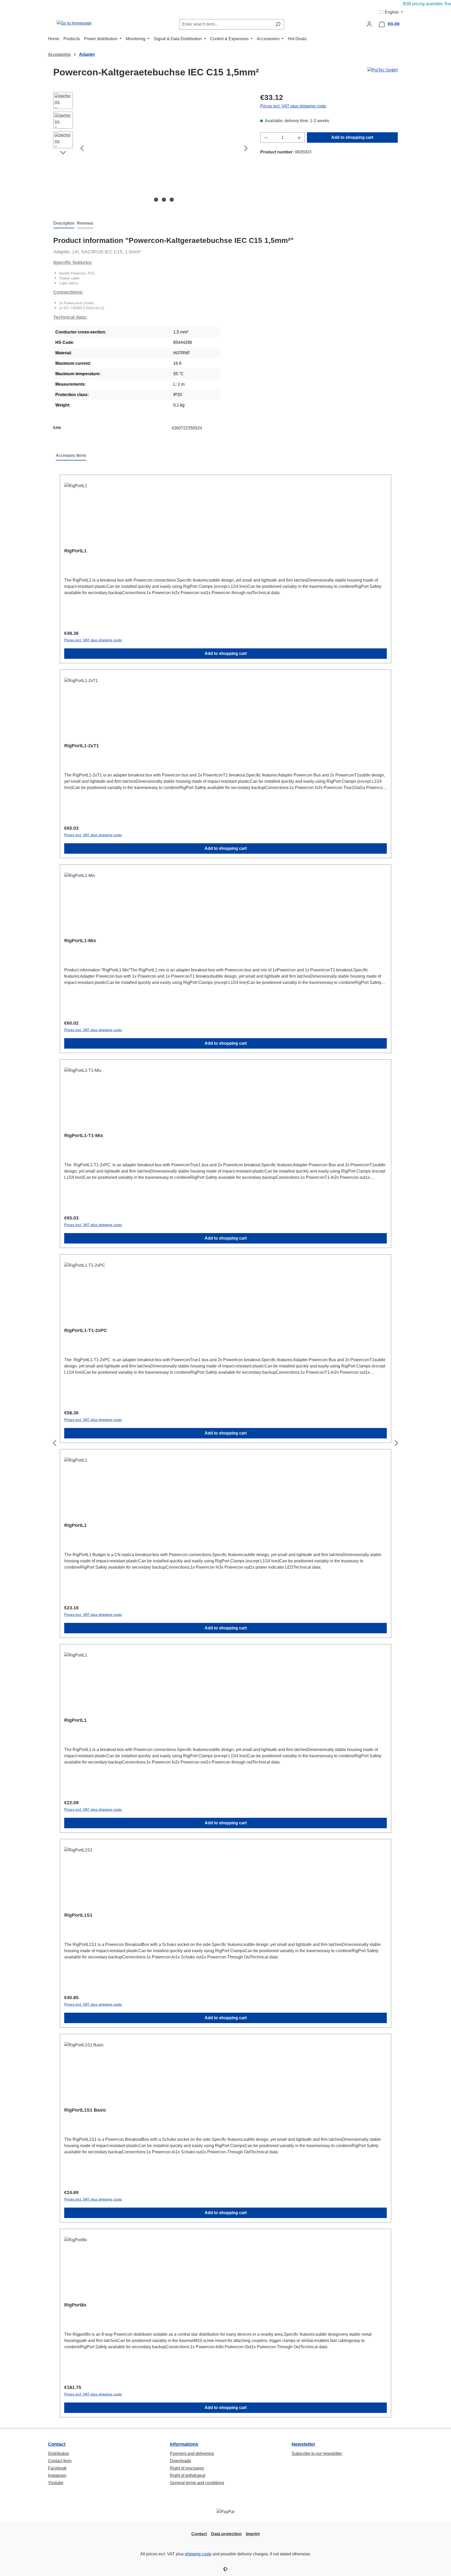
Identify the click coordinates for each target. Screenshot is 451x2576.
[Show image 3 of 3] (172, 200)
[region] (152, 148)
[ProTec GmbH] (383, 74)
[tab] (64, 224)
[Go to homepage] (74, 23)
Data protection (226, 2534)
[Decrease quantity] (266, 138)
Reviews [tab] (85, 223)
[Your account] (369, 24)
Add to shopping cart (352, 137)
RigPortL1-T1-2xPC (86, 1330)
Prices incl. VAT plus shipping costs (293, 106)
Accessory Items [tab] (71, 455)
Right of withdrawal (188, 2475)
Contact (57, 2444)
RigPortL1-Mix (80, 941)
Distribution (59, 2454)
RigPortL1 (75, 551)
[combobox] (226, 24)
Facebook (57, 2468)
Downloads (180, 2461)
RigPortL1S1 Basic (85, 2110)
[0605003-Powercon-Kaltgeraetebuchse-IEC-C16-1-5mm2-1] (164, 148)
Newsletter (303, 2444)
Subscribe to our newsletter (317, 2454)
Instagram (57, 2475)
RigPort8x (75, 2305)
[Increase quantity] (299, 138)
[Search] (278, 24)
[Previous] (82, 148)
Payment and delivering (192, 2454)
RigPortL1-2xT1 (82, 746)
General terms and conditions (197, 2483)
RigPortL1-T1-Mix (84, 1135)
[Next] (246, 148)
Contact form (60, 2461)
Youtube (56, 2483)
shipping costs (198, 2554)
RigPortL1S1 (78, 1915)
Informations (184, 2444)
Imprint (253, 2534)
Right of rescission (187, 2468)
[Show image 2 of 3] (164, 200)
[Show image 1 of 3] (156, 200)
